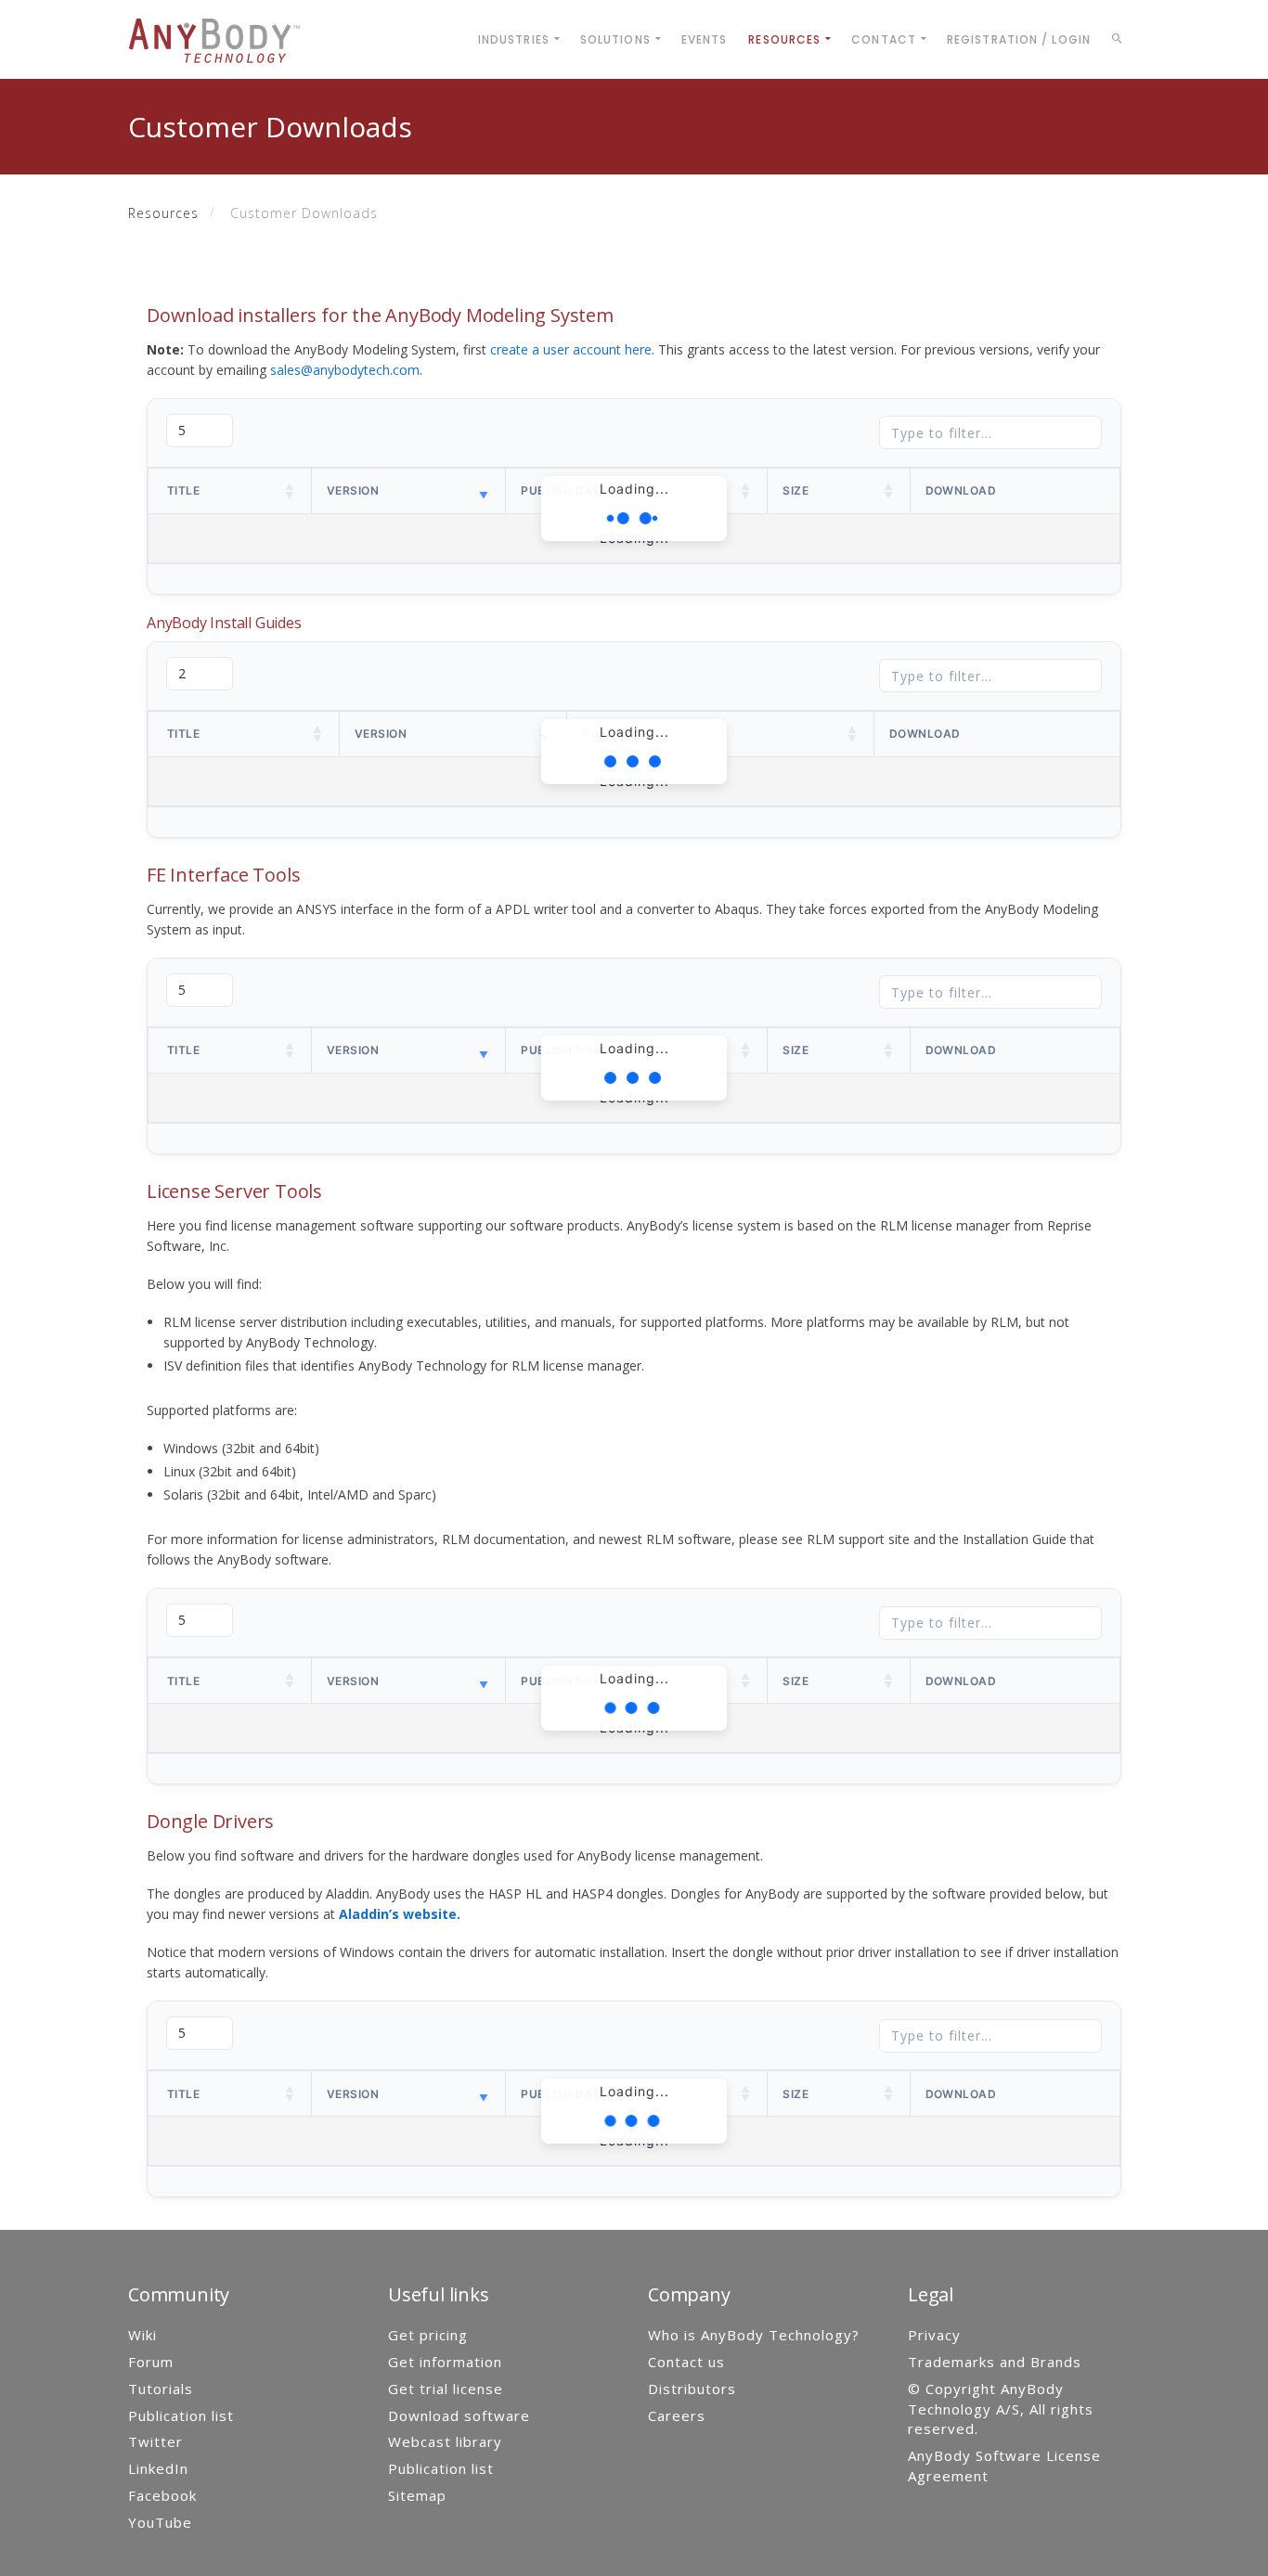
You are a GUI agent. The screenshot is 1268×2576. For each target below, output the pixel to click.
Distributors (692, 2389)
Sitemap (417, 2495)
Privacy (934, 2335)
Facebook (162, 2495)
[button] (291, 491)
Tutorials (161, 2389)
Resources (163, 213)
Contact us (686, 2362)
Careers (677, 2415)
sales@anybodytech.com (345, 370)
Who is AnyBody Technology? (754, 2335)
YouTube (160, 2522)
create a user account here (571, 349)
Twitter (155, 2441)
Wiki (142, 2335)
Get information (445, 2362)
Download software (459, 2415)
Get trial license (446, 2389)
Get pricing (428, 2335)
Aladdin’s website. (400, 1914)
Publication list (181, 2415)
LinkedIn (158, 2468)
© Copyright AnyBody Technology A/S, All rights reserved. (1001, 2409)
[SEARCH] (1120, 42)
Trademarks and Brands (995, 2362)
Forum (151, 2362)
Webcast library (445, 2441)
